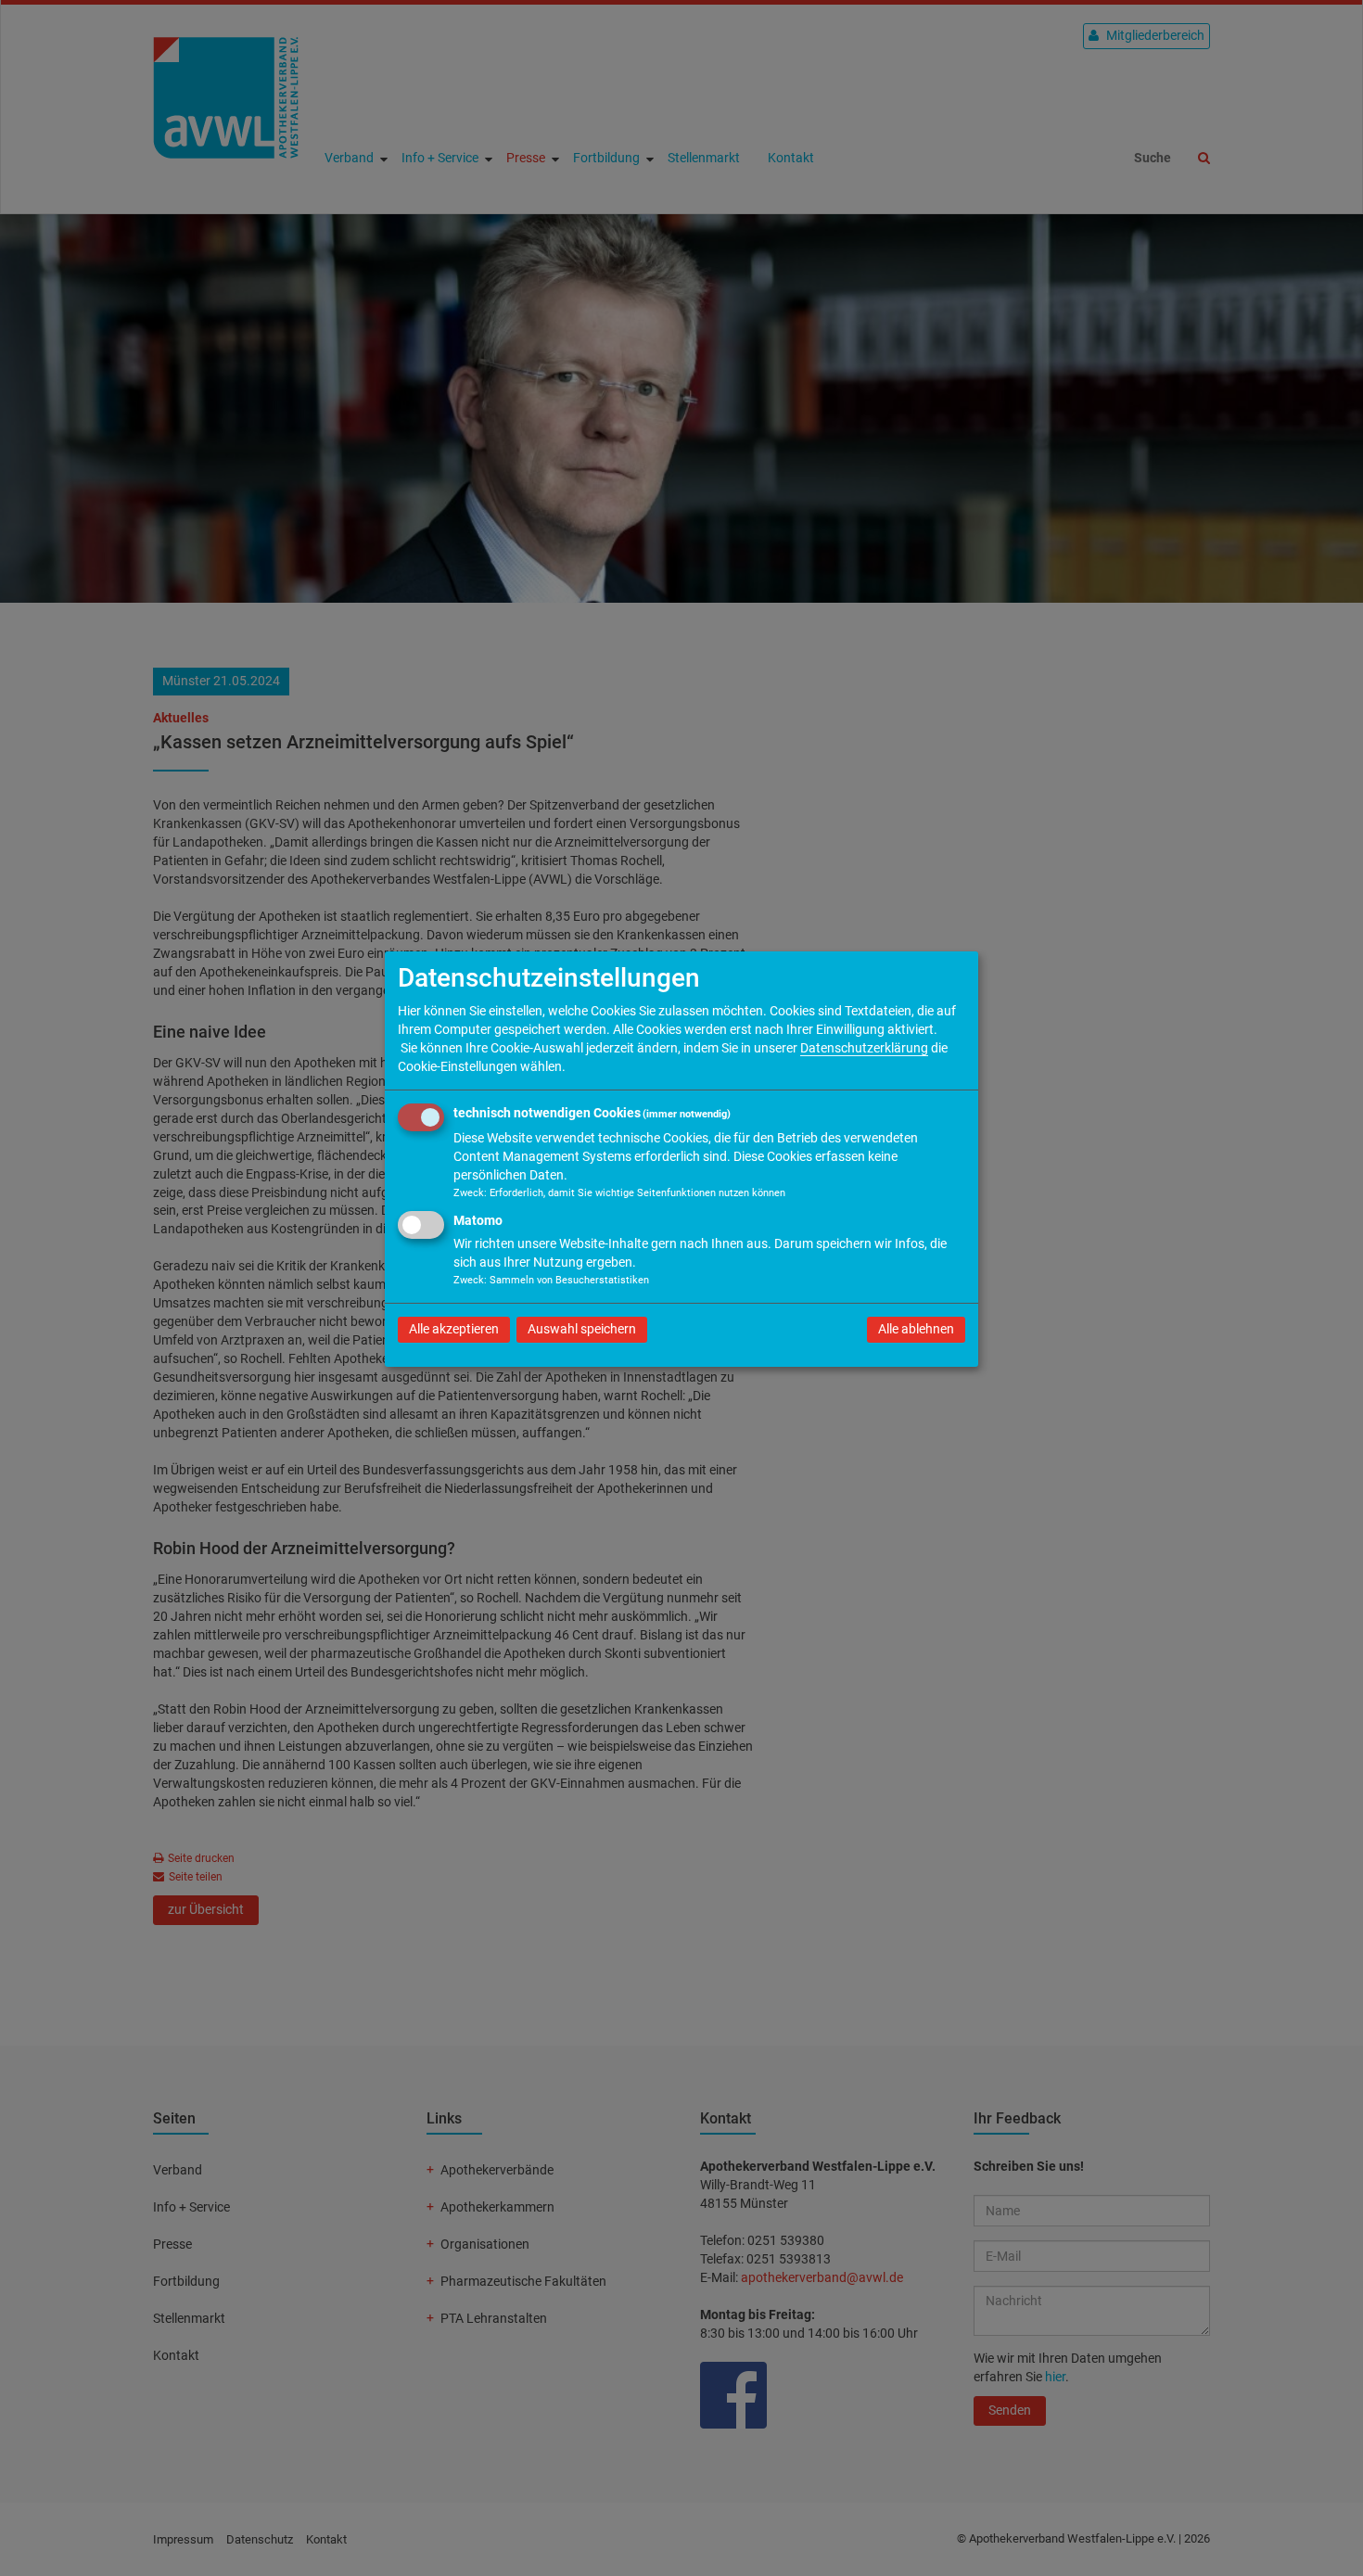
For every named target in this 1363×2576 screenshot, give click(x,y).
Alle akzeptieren (454, 1329)
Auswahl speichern (582, 1329)
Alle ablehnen (916, 1329)
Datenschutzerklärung (864, 1048)
